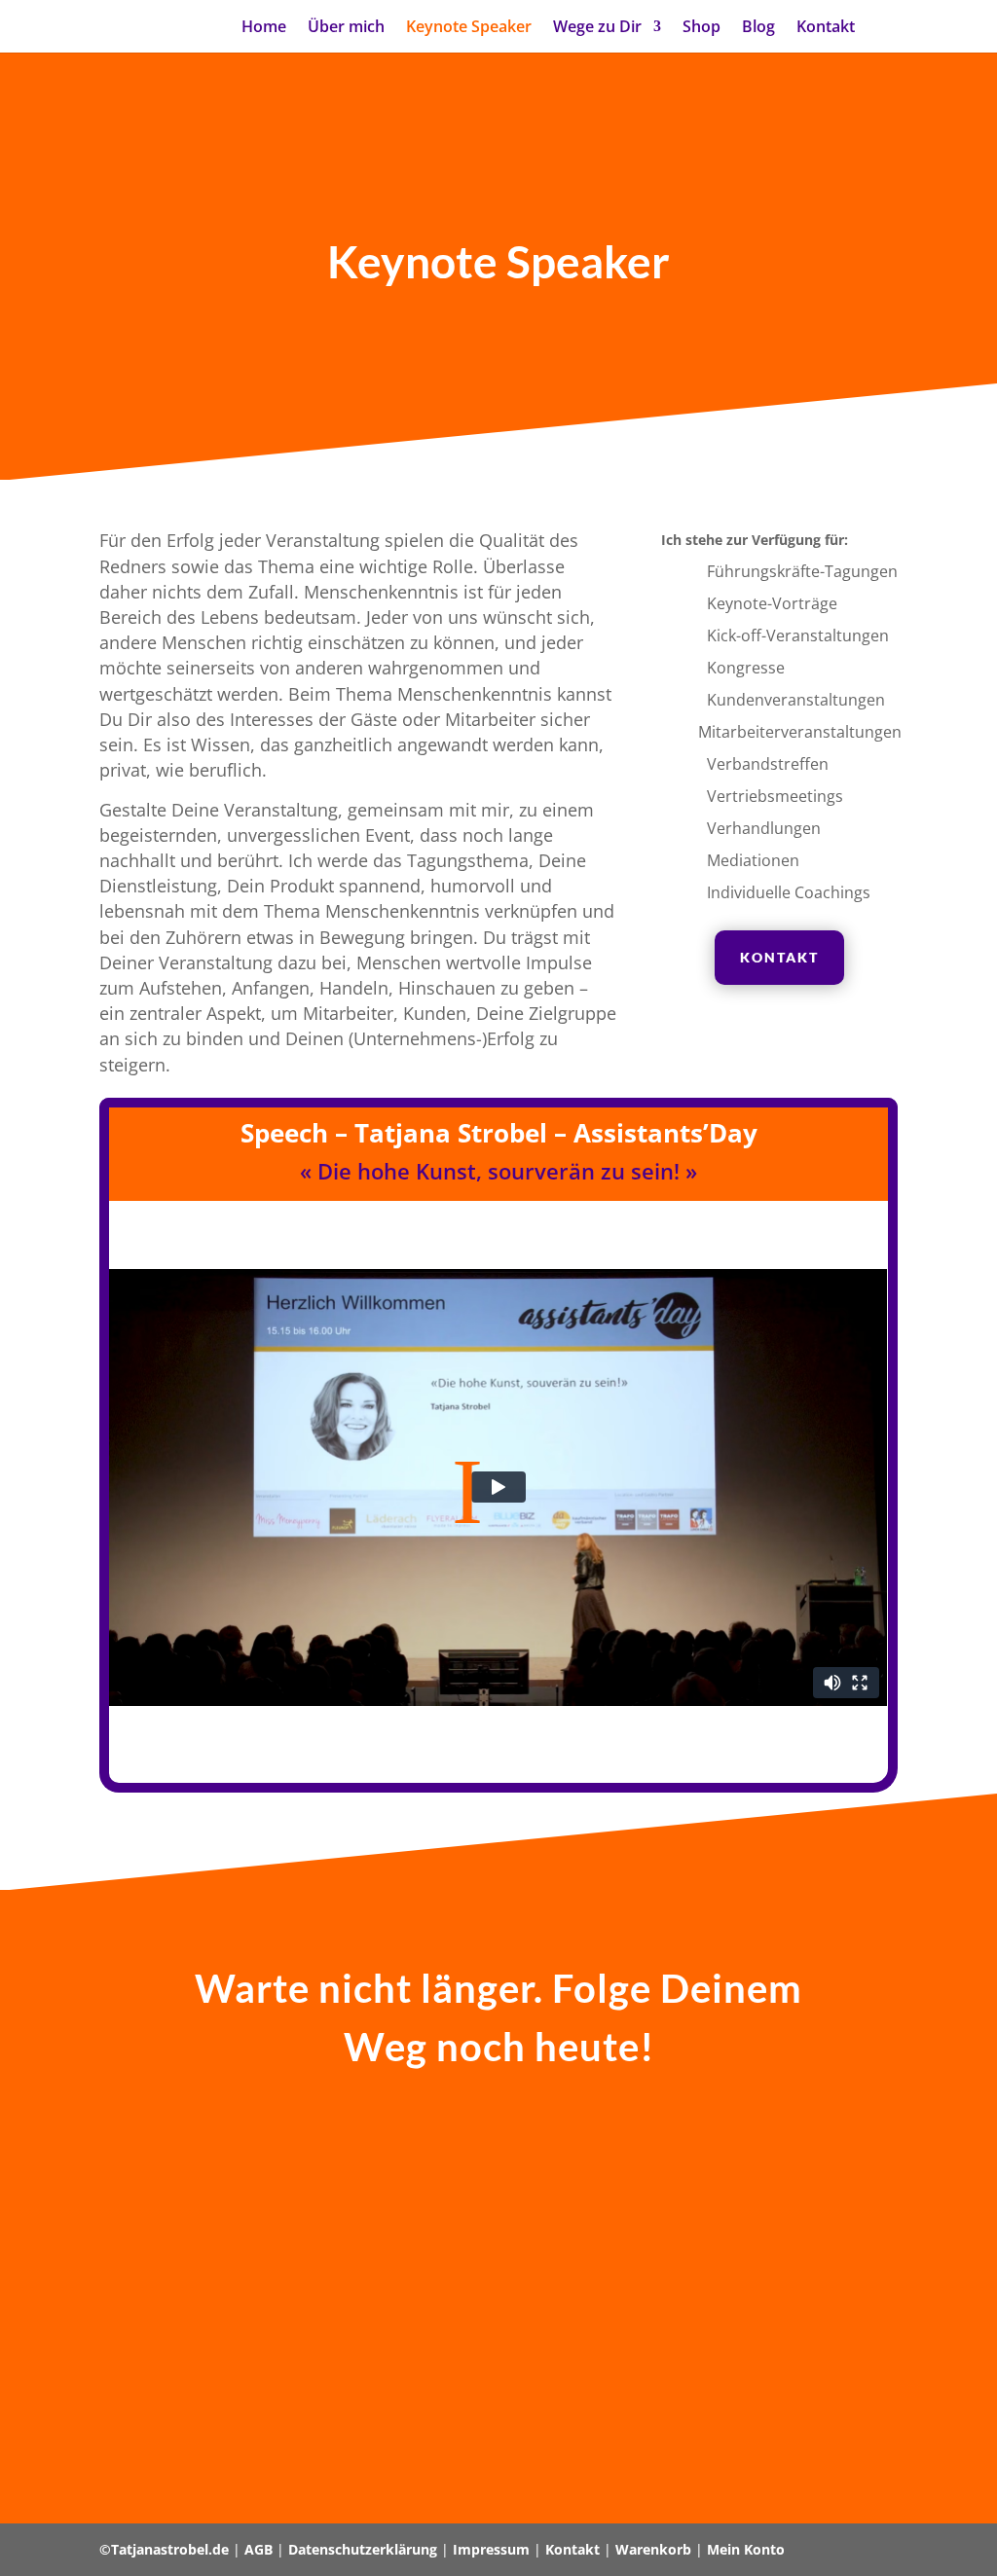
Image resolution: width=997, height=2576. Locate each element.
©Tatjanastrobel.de (164, 2549)
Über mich (346, 28)
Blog (758, 28)
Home (264, 28)
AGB (258, 2549)
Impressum (491, 2549)
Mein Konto (746, 2549)
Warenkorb (653, 2549)
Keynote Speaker (469, 28)
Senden (781, 2422)
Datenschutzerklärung (363, 2549)
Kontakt (826, 28)
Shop (702, 28)
